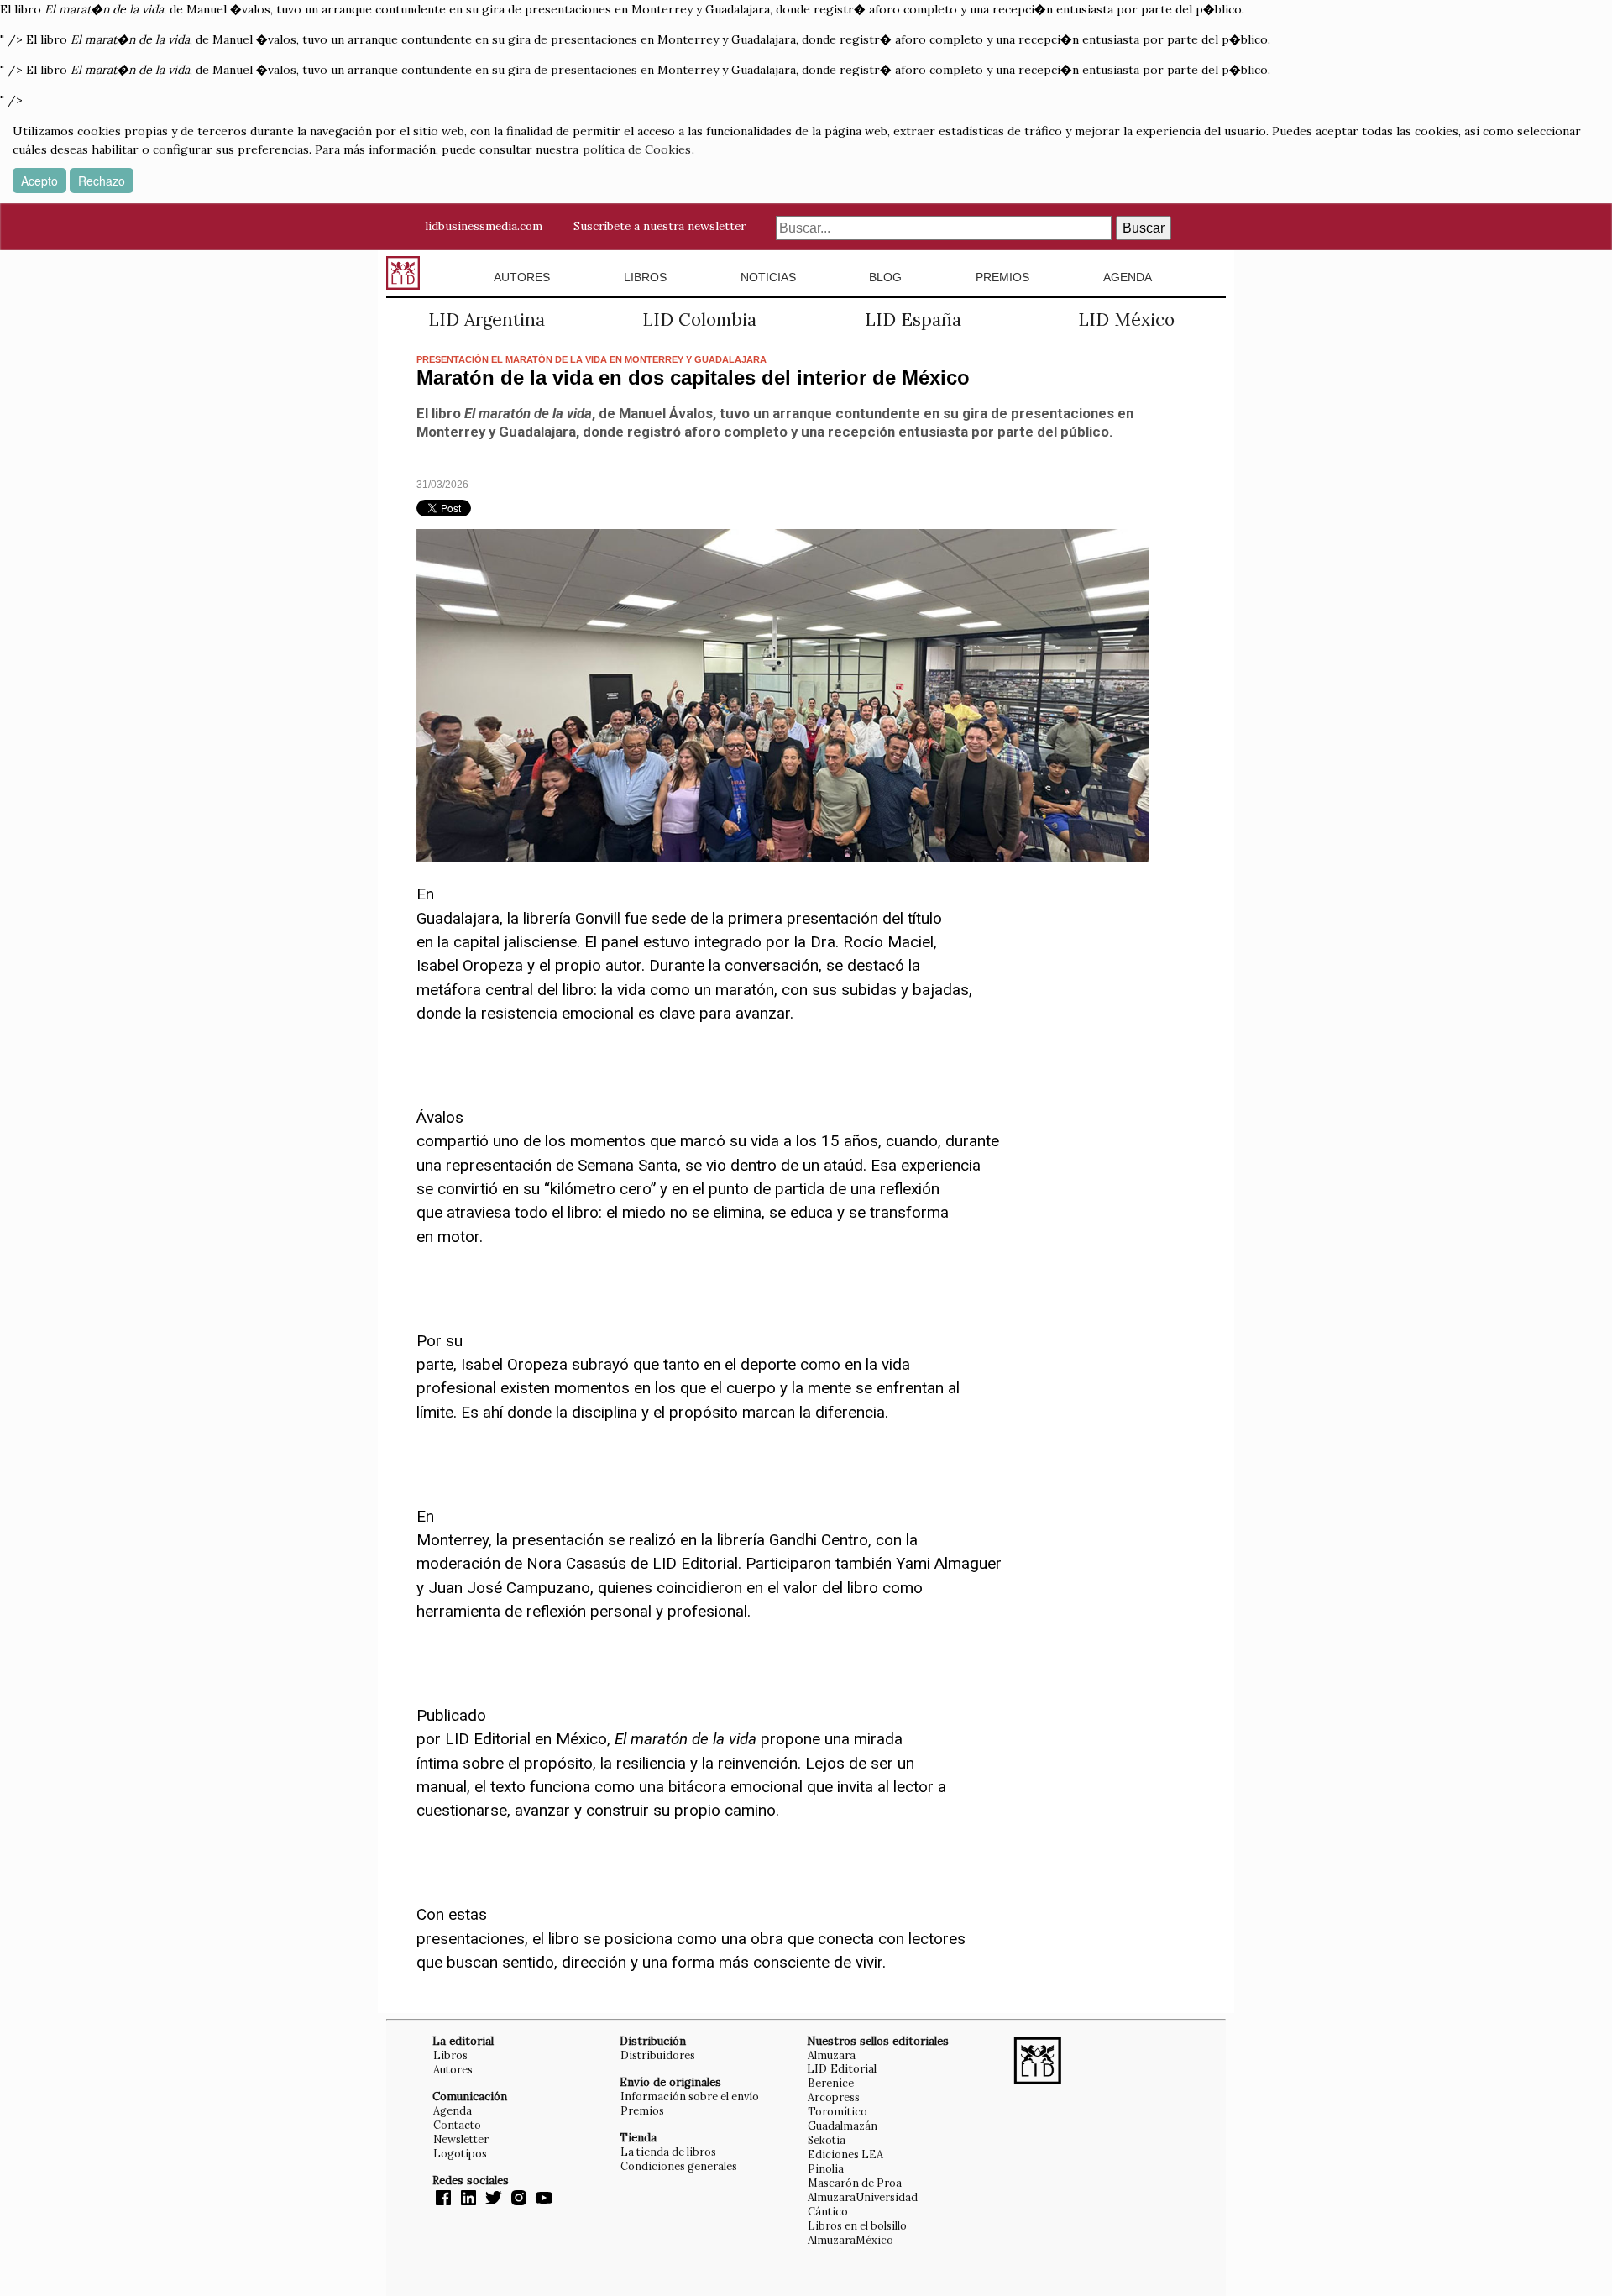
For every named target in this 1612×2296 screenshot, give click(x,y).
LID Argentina (487, 320)
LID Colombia (699, 320)
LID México (1126, 320)
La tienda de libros (668, 2152)
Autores (522, 277)
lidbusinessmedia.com (484, 226)
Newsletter (461, 2139)
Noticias (768, 277)
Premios (1002, 277)
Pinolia (826, 2168)
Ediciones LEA (845, 2154)
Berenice (831, 2083)
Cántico (828, 2211)
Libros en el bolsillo (857, 2225)
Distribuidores (658, 2055)
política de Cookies (637, 149)
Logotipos (460, 2153)
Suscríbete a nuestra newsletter (659, 226)
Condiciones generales (679, 2166)
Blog (885, 277)
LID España (913, 320)
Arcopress (834, 2097)
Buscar (1144, 228)
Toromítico (837, 2111)
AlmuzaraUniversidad (863, 2197)
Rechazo (102, 181)
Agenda (1128, 277)
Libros (645, 277)
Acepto (39, 181)
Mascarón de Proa (855, 2183)
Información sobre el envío (690, 2096)
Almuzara (832, 2055)
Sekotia (827, 2140)
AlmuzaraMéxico (850, 2240)
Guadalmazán (843, 2126)
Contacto (457, 2125)
